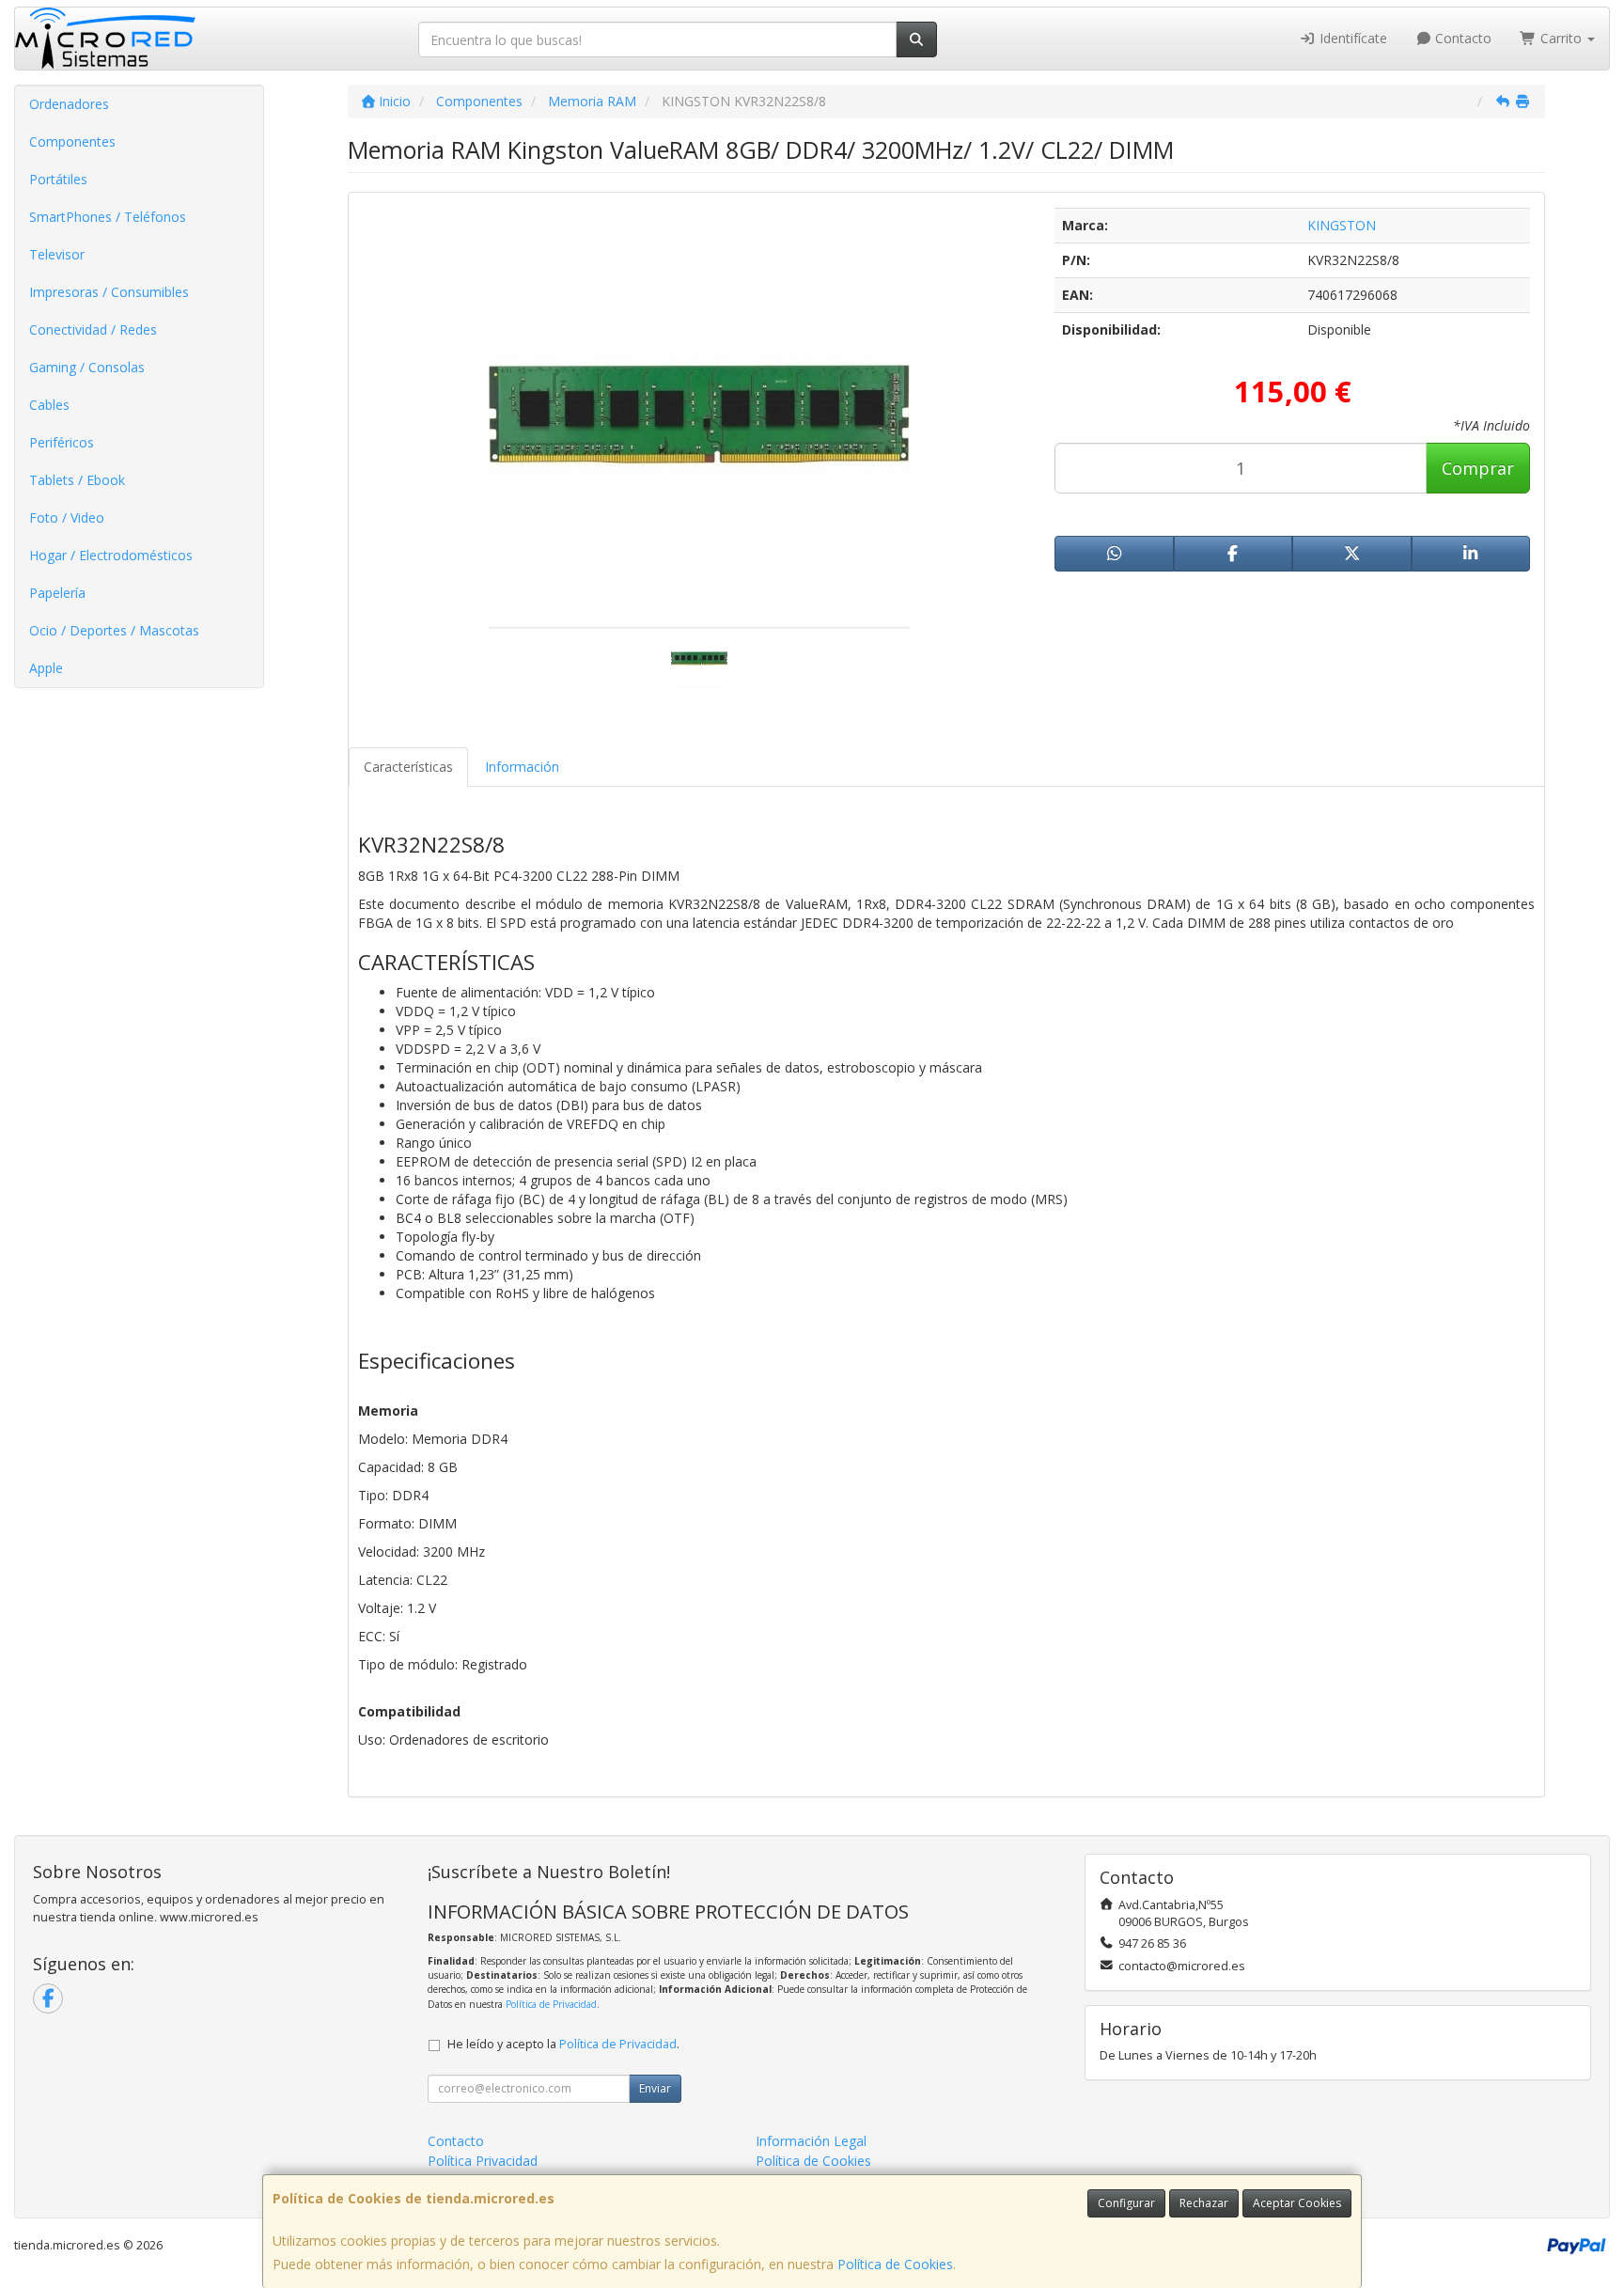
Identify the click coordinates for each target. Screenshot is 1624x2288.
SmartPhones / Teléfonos (108, 217)
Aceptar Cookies (1297, 2203)
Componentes (72, 141)
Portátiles (58, 179)
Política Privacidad (483, 2161)
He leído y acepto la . (563, 2044)
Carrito (1561, 38)
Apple (46, 668)
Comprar (1478, 468)
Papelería (57, 593)
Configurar (1126, 2203)
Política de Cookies (895, 2264)
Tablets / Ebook (77, 480)
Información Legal (811, 2141)
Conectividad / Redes (93, 329)
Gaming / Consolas (87, 367)
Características (408, 767)
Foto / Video (67, 517)
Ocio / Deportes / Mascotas (114, 630)
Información (522, 767)
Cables (49, 405)
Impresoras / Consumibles (109, 292)
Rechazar (1204, 2203)
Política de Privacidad (551, 2004)
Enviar (655, 2088)
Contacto (1461, 38)
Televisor (57, 254)
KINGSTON (1342, 225)
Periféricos (62, 442)
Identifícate (1351, 38)
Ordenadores (69, 104)
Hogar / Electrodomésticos (111, 555)
